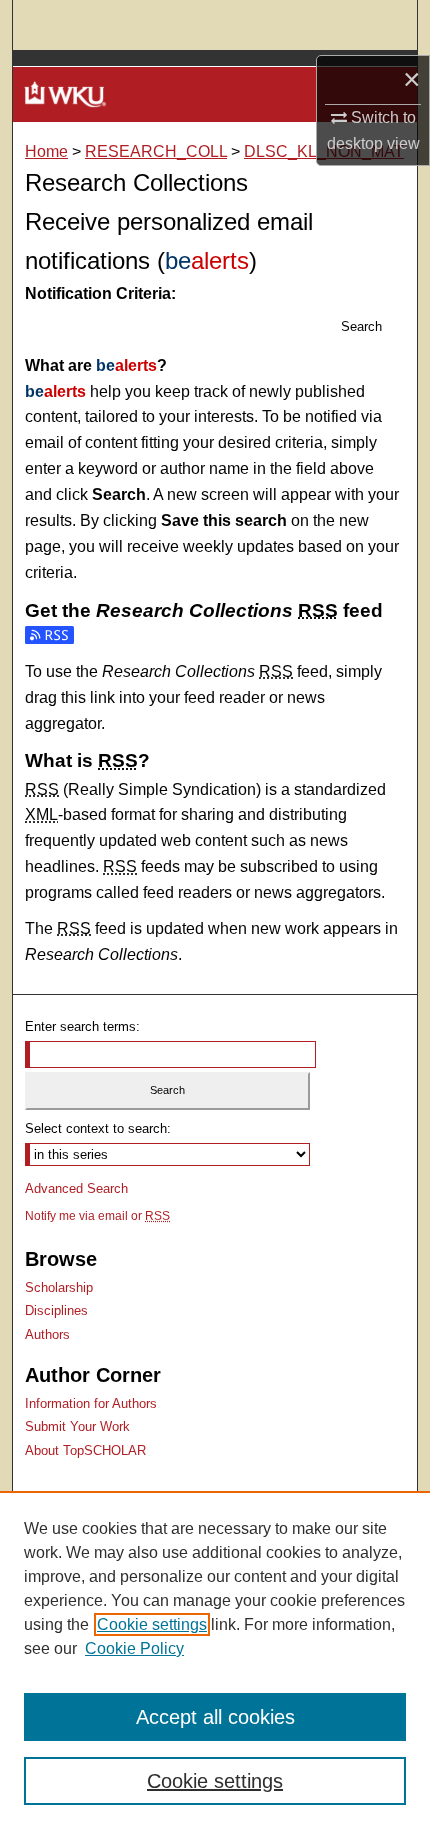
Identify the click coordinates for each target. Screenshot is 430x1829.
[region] (215, 1660)
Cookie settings (152, 1624)
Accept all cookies (215, 1717)
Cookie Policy (134, 1648)
